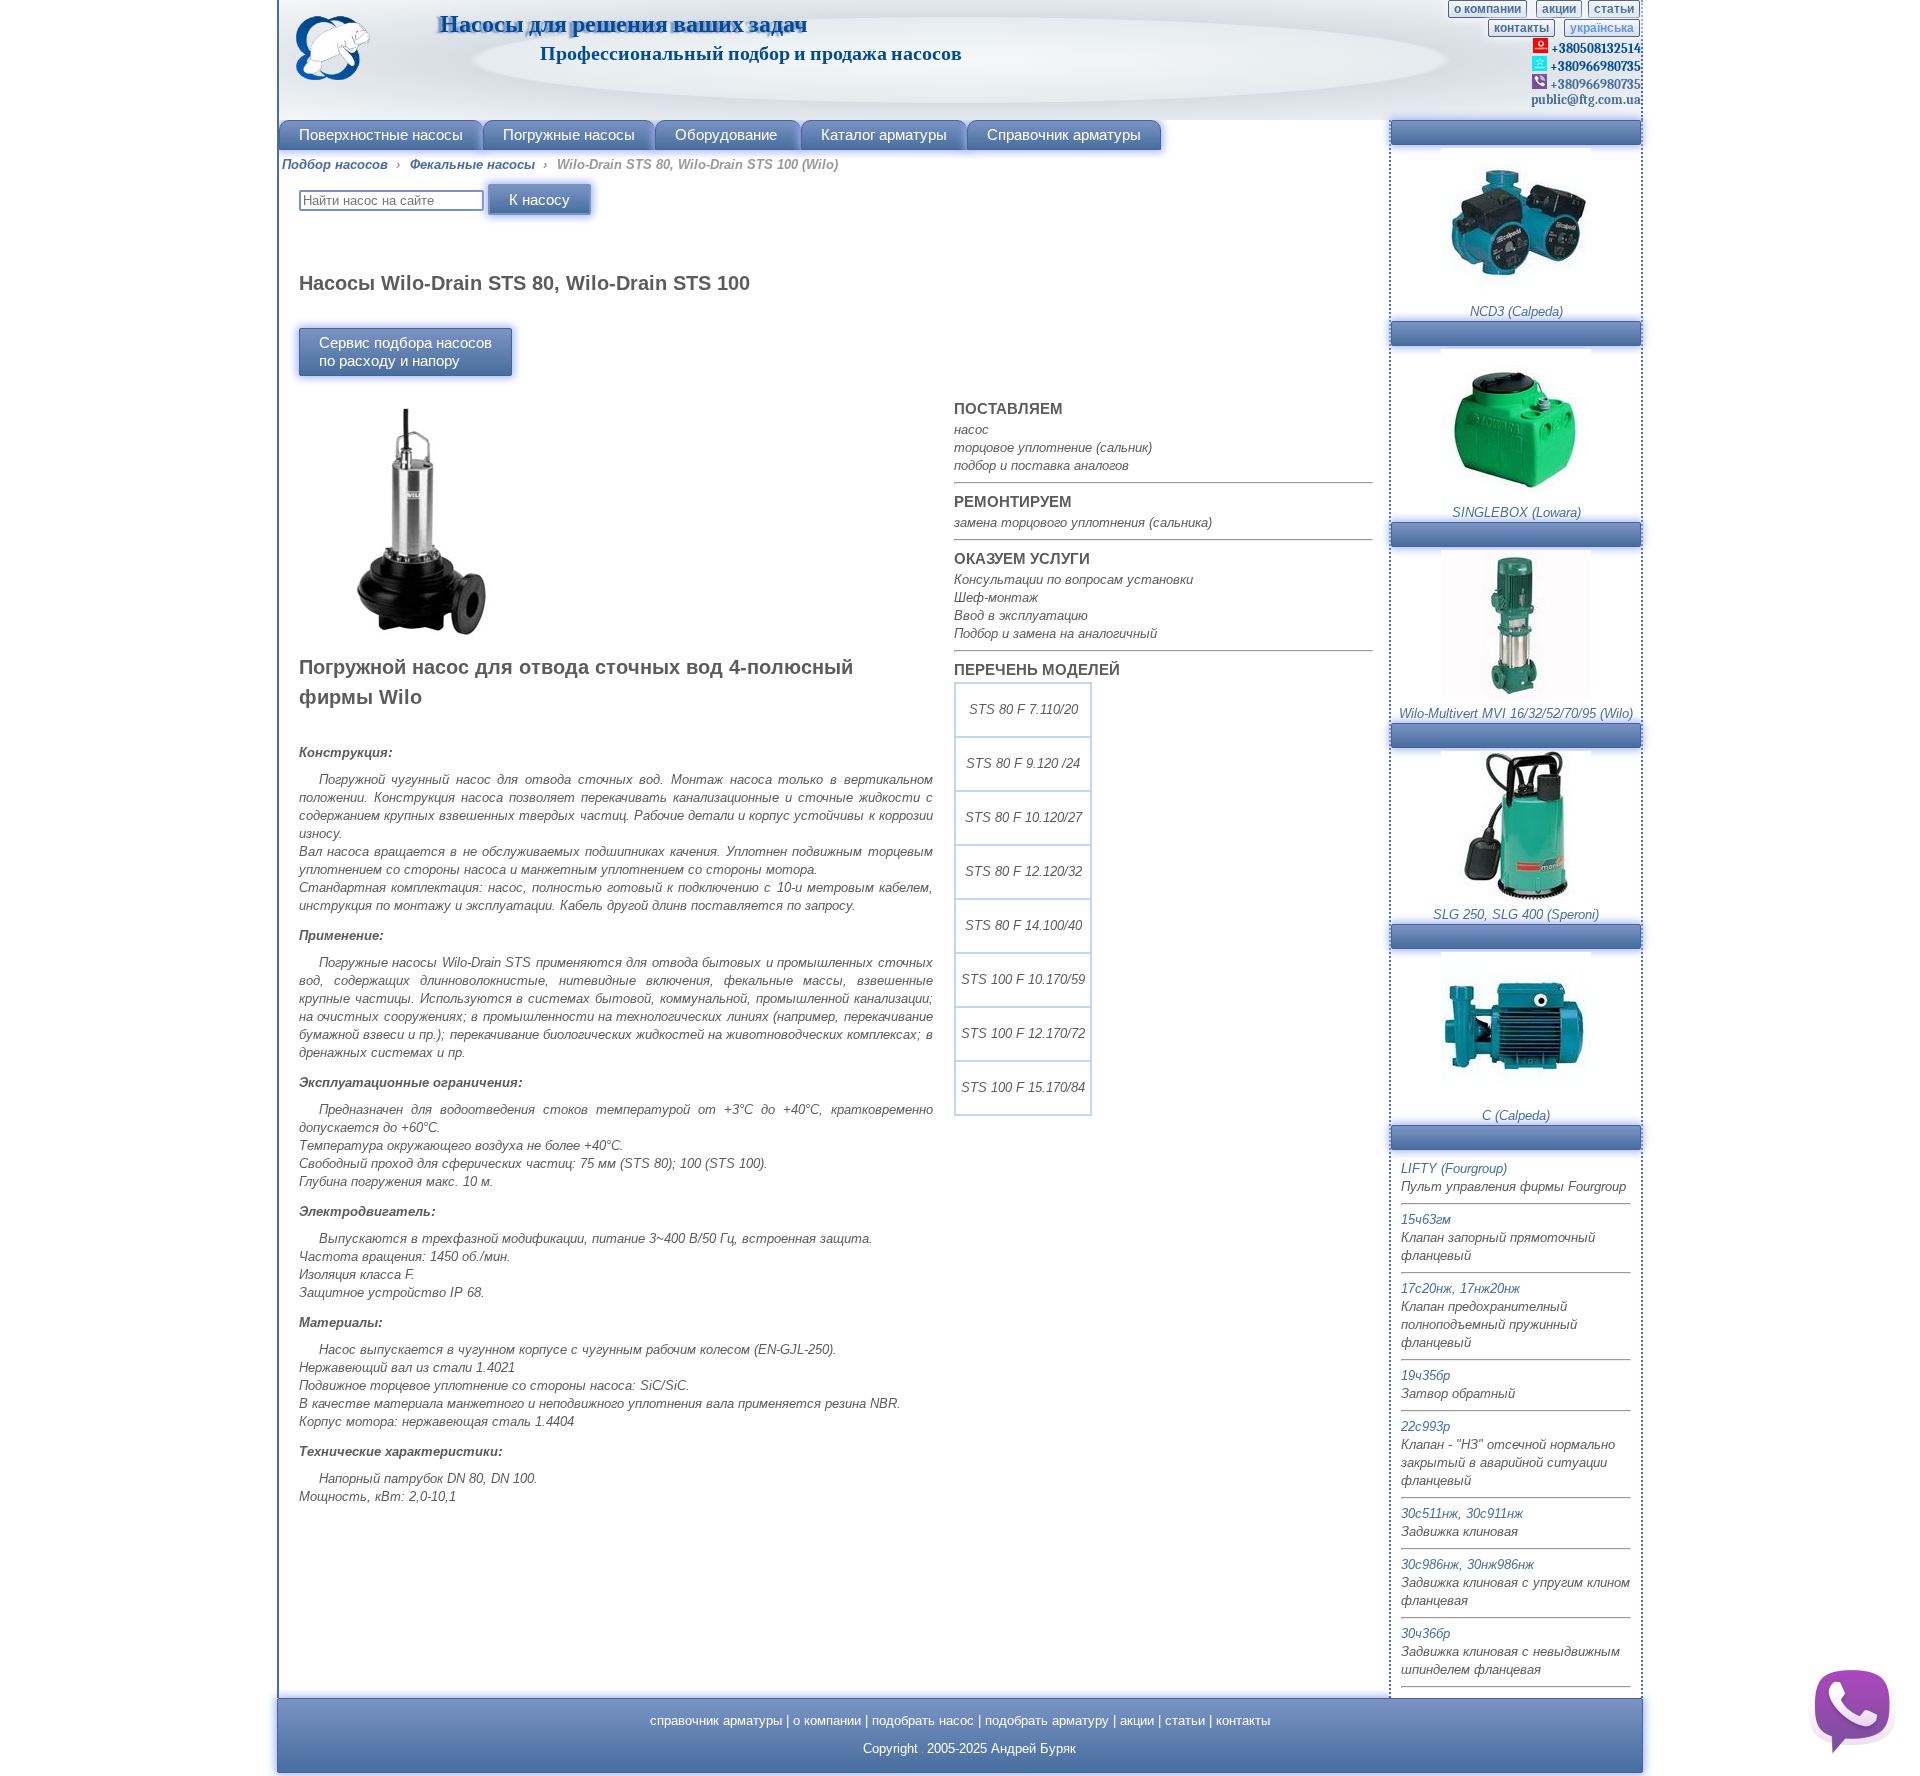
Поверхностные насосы (381, 134)
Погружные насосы (569, 134)
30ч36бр (1425, 1633)
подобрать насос (923, 1720)
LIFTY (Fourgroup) (1454, 1168)
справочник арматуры (716, 1720)
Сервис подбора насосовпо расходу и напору (405, 351)
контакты (1521, 28)
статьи (1614, 9)
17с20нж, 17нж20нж (1460, 1288)
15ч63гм (1426, 1219)
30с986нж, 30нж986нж (1467, 1564)
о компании (1487, 9)
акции (1559, 9)
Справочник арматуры (1064, 134)
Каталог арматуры (884, 134)
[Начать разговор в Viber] (1852, 1708)
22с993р (1425, 1426)
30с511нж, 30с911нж (1462, 1513)
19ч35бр (1425, 1375)
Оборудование (726, 134)
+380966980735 (1594, 84)
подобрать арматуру (1047, 1720)
